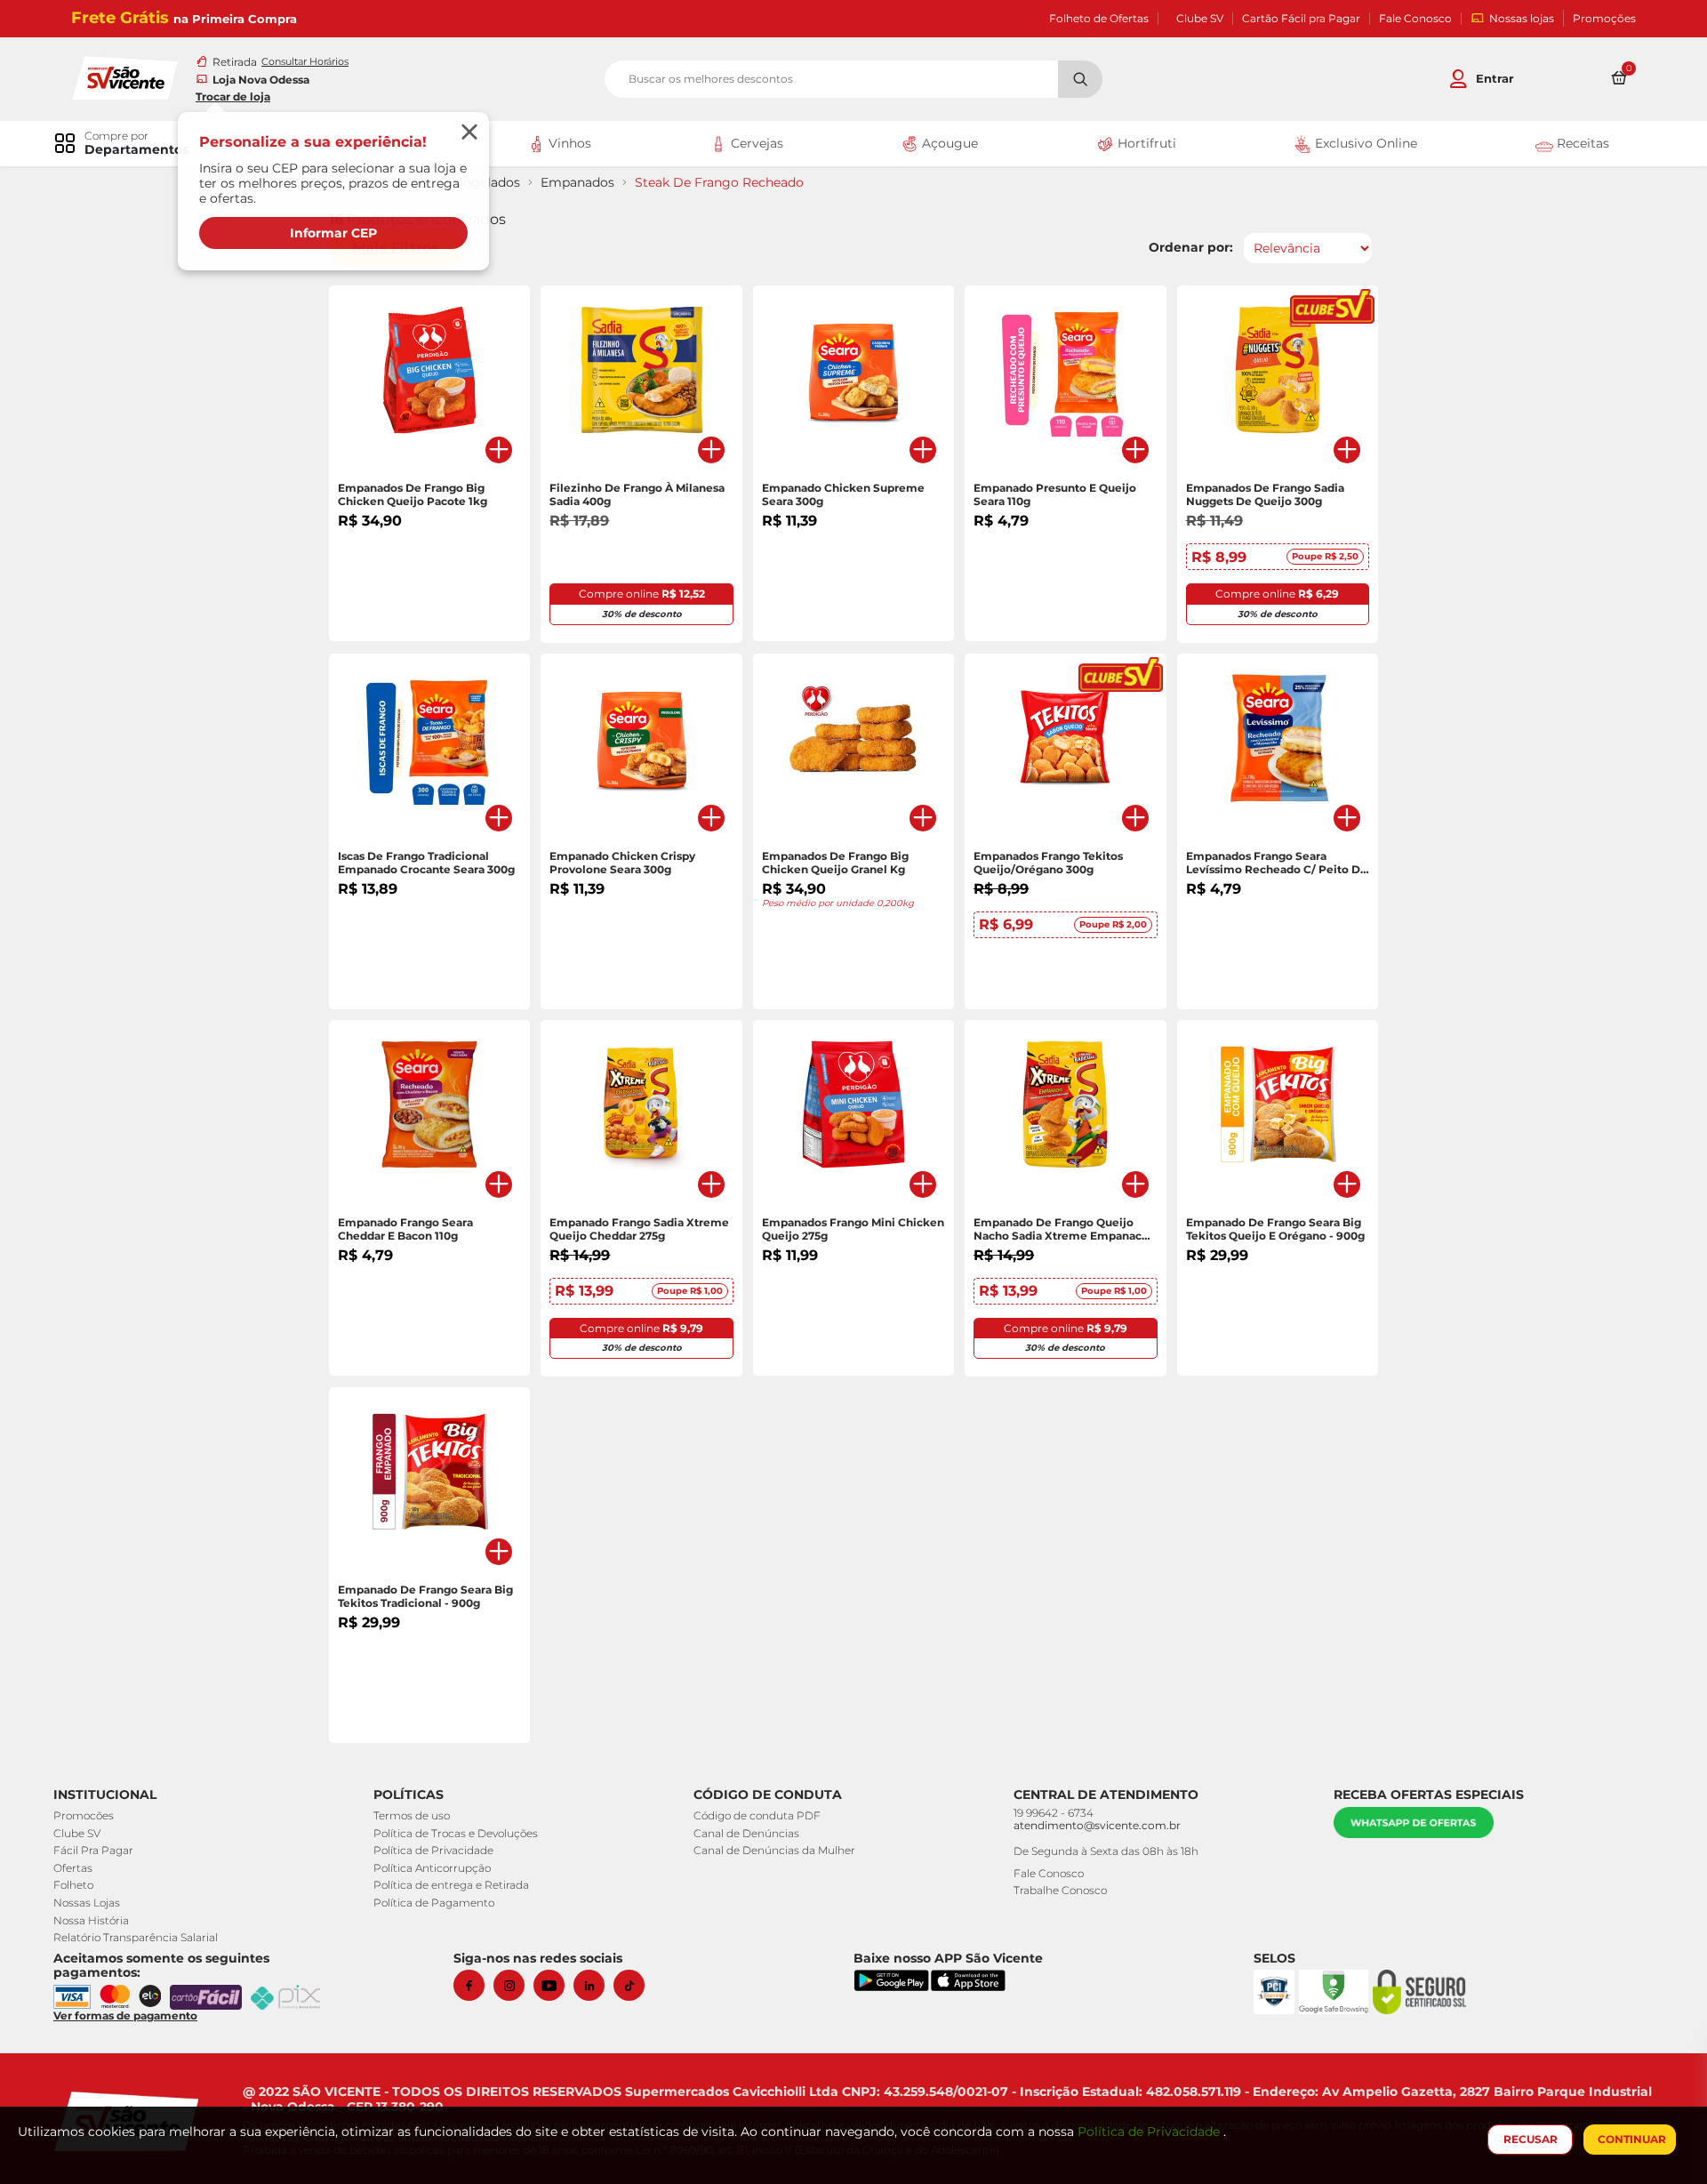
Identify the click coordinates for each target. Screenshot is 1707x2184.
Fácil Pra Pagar (93, 1850)
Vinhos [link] (568, 143)
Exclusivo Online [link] (1364, 143)
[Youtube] (553, 1985)
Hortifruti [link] (1145, 143)
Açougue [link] (948, 143)
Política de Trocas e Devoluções (456, 1833)
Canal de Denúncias (746, 1833)
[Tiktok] (633, 1985)
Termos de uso (412, 1815)
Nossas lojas (1522, 18)
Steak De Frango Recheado (719, 183)
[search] (853, 79)
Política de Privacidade (433, 1850)
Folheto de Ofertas (1099, 19)
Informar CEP (333, 233)
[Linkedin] (593, 1985)
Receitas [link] (1581, 143)
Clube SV (1200, 19)
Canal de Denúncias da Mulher (774, 1850)
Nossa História (91, 1920)
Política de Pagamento (434, 1903)
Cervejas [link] (755, 143)
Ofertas (73, 1868)
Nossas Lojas (87, 1903)
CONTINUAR (1632, 2139)
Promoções (1604, 19)
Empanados (577, 183)
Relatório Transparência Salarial (136, 1937)
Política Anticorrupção (432, 1868)
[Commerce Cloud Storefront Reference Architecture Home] (124, 76)
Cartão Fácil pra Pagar (1301, 19)
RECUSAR (1531, 2139)
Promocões (84, 1815)
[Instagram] (513, 1985)
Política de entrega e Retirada (451, 1885)
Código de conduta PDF (757, 1815)
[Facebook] (473, 1985)
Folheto (73, 1885)
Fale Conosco (1415, 19)
